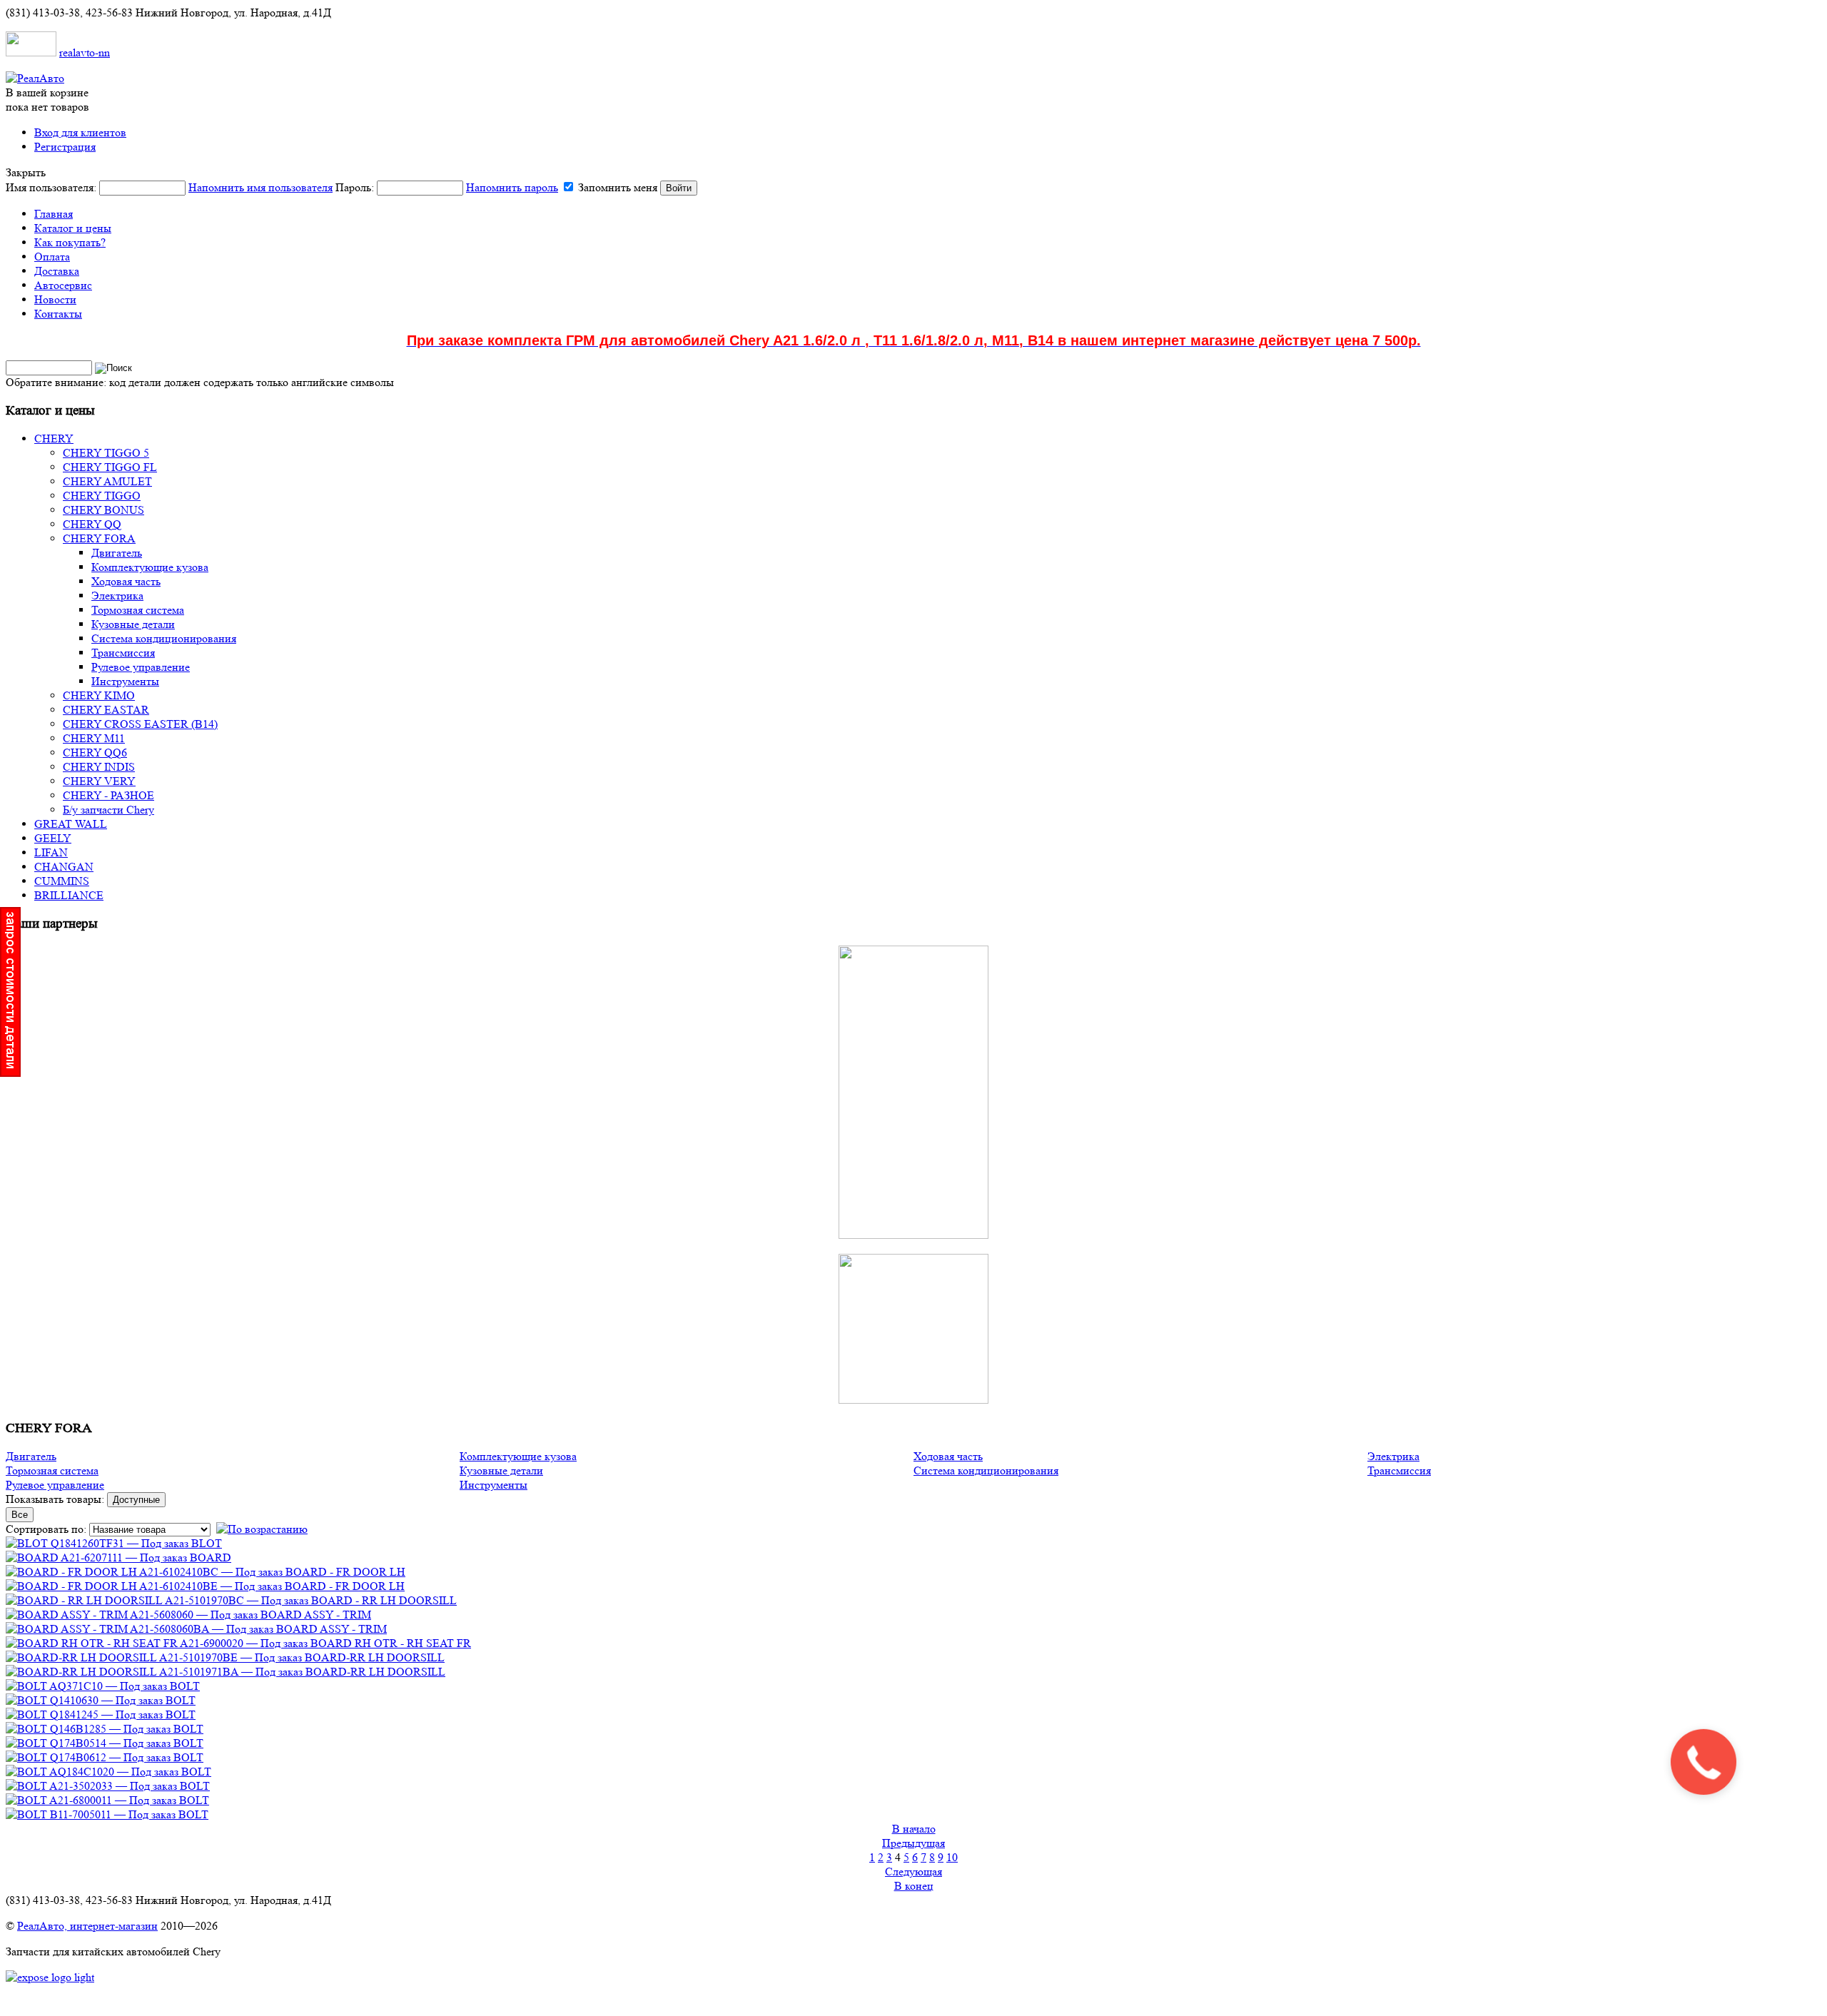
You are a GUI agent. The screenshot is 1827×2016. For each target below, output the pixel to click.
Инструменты (494, 1485)
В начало (914, 1829)
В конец (914, 1886)
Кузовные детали (501, 1470)
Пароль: (447, 187)
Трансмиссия (1399, 1470)
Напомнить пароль (512, 187)
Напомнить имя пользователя (260, 187)
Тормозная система (52, 1470)
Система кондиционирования (986, 1470)
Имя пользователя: (169, 187)
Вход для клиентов (80, 132)
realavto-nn (85, 52)
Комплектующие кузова (518, 1456)
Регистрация (65, 147)
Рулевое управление (55, 1485)
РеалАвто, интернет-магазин (87, 1926)
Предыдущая (913, 1843)
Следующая (913, 1871)
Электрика (1393, 1456)
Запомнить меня (618, 187)
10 (952, 1857)
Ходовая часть (948, 1456)
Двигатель (31, 1456)
